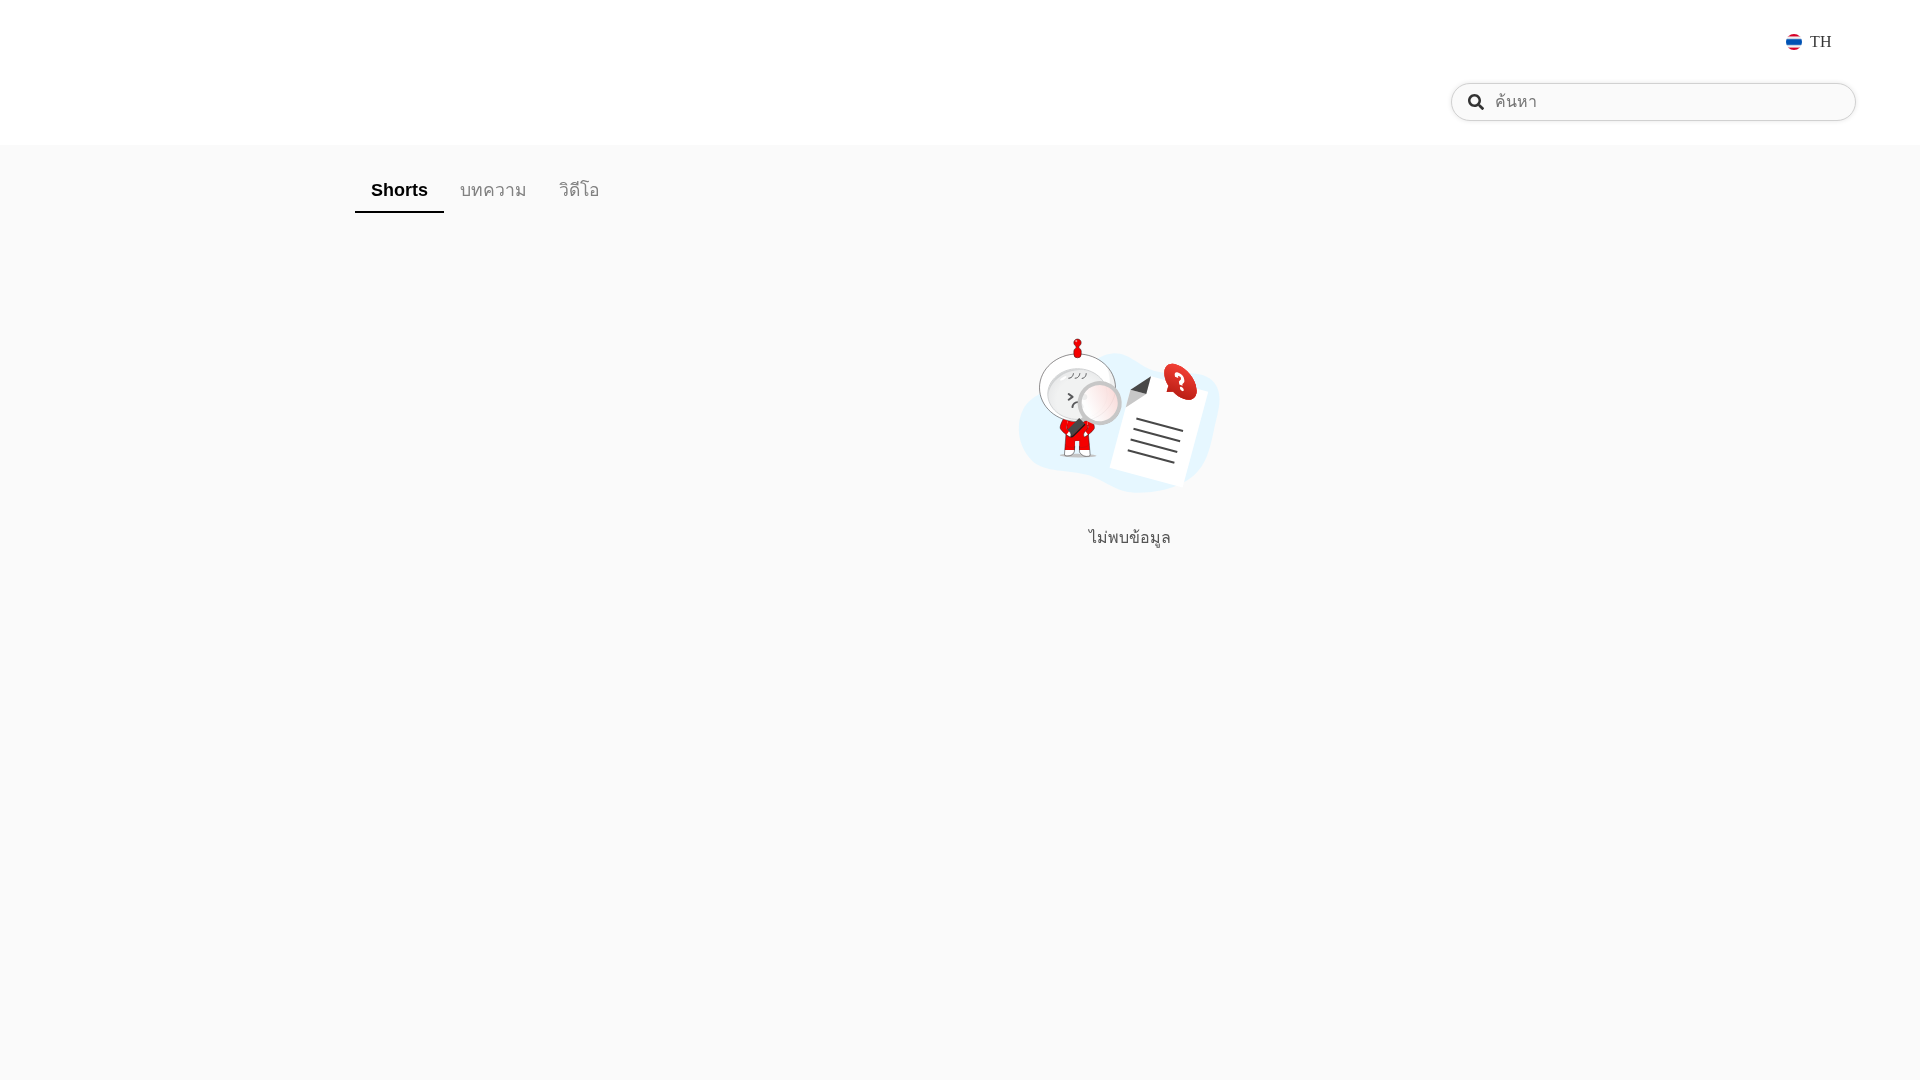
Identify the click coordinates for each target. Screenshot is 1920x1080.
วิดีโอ (579, 190)
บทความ (493, 190)
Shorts (399, 190)
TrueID (124, 41)
